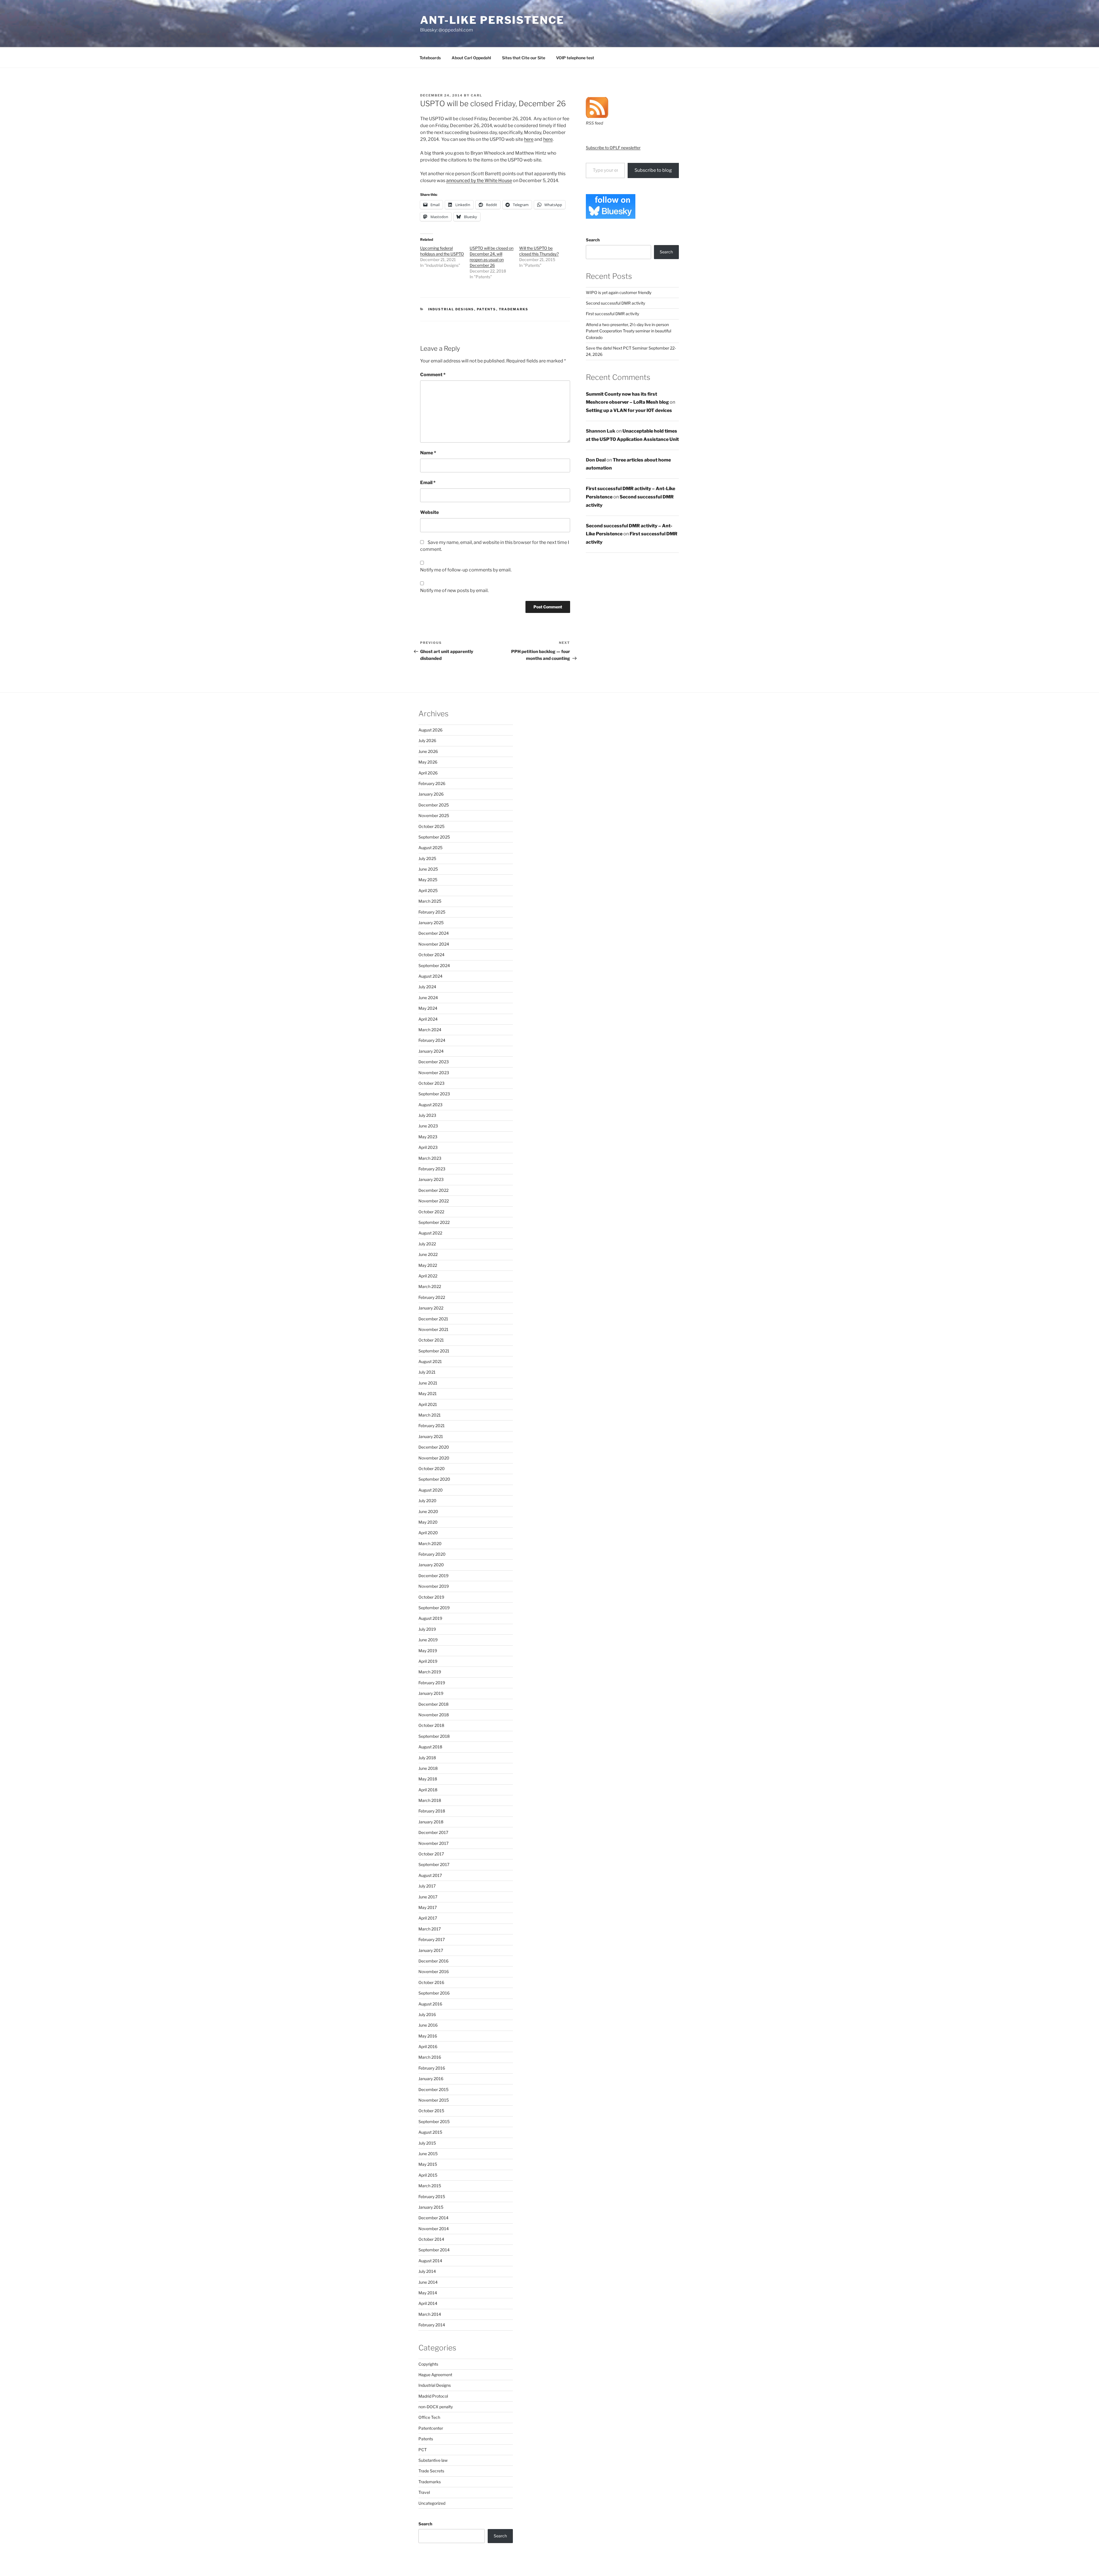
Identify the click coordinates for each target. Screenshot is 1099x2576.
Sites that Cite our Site (524, 58)
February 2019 (432, 1683)
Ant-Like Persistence (492, 20)
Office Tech (429, 2417)
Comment (433, 375)
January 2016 (431, 2079)
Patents (487, 309)
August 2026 (430, 730)
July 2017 (427, 1886)
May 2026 (428, 762)
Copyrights (428, 2364)
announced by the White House (479, 181)
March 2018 (430, 1800)
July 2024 (427, 987)
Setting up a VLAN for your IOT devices (629, 410)
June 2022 (428, 1254)
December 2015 (433, 2089)
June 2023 (428, 1126)
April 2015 (428, 2175)
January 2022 (431, 1308)
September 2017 (434, 1864)
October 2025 (431, 826)
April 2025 (428, 890)
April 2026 (428, 773)
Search (593, 240)
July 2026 (427, 740)
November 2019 (434, 1586)
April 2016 (428, 2047)
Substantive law (433, 2460)
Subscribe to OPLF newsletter (613, 148)
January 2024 (431, 1051)
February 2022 (432, 1297)
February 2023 (432, 1169)
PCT (423, 2450)
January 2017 (431, 1950)
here (529, 139)
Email (428, 483)
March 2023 (430, 1158)
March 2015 (430, 2186)
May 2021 (428, 1393)
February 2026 (432, 783)
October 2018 (431, 1725)
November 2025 (434, 815)
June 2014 (428, 2282)
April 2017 (428, 1918)
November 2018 (434, 1715)
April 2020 (428, 1533)
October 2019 (431, 1597)
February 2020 (432, 1554)
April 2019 (428, 1661)
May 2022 (428, 1265)
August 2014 (430, 2261)
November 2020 (434, 1458)
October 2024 (431, 955)
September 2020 (434, 1479)
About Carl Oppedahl (471, 58)
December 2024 (434, 933)
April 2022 (428, 1276)
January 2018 (431, 1822)
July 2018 (427, 1758)
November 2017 (433, 1843)
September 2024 (434, 965)
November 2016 (434, 1972)
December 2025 (434, 805)
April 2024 (428, 1019)
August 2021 (430, 1361)
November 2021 (433, 1329)
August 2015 (430, 2132)
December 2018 (433, 1704)
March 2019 (430, 1672)
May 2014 (428, 2293)
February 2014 (432, 2325)
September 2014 (434, 2250)
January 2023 (431, 1179)
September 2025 (434, 837)
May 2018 (428, 1779)
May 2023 (428, 1137)
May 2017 (428, 1907)
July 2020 (427, 1501)
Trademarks (514, 309)
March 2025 (430, 901)
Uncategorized (432, 2503)
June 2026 (428, 751)
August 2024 (430, 976)
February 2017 (432, 1939)
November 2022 (434, 1201)
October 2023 (431, 1083)
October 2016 (431, 1982)
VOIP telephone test (575, 58)
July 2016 (427, 2014)
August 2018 (430, 1747)
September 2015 (434, 2122)
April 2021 (428, 1404)
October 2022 (431, 1212)
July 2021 (427, 1372)
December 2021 (433, 1319)
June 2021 (428, 1383)
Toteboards (430, 58)
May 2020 (428, 1522)
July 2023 (427, 1115)
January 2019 (431, 1693)
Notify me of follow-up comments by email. (466, 570)
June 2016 (428, 2025)
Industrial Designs (451, 309)
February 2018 (432, 1811)
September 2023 (434, 1094)
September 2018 (434, 1736)
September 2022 (434, 1222)
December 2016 (433, 1961)
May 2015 (428, 2164)
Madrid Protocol (433, 2396)
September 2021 (434, 1351)
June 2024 (428, 998)
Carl (477, 95)
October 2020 (432, 1469)
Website (429, 512)
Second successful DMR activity (615, 303)
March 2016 (430, 2057)
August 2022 (430, 1233)
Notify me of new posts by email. (454, 590)
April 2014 (428, 2303)
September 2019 (434, 1608)
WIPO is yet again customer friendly (619, 292)
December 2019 (433, 1576)
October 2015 (431, 2111)
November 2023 (434, 1073)
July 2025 (427, 858)
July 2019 (427, 1629)
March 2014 (430, 2314)
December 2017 (433, 1832)
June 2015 (428, 2154)
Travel (424, 2492)
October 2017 (431, 1854)
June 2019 (428, 1640)
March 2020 (430, 1544)
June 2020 (428, 1511)
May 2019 (428, 1651)
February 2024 (432, 1040)
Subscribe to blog (653, 170)
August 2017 (430, 1875)
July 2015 (427, 2143)
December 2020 (434, 1447)
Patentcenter (431, 2428)
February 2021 (432, 1426)
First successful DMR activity (612, 314)
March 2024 (430, 1030)
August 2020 (431, 1490)
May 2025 (428, 880)
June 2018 (428, 1768)
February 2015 (432, 2197)
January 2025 (431, 923)
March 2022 (430, 1286)
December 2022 (433, 1190)
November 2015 (434, 2100)
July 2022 (427, 1244)
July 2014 (427, 2271)
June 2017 (428, 1897)
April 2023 (428, 1147)
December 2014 (433, 2218)
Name (428, 453)
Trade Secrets (431, 2471)
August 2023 (430, 1105)
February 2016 (432, 2068)
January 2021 (431, 1436)
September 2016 (434, 1993)
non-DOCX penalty (436, 2407)
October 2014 (431, 2239)
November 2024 (434, 944)
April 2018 (428, 1790)
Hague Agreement (435, 2375)
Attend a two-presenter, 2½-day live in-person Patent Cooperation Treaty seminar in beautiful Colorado (628, 331)
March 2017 (430, 1929)
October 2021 (431, 1340)
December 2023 (434, 1062)
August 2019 (430, 1618)
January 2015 (431, 2207)
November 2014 (434, 2229)
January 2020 (431, 1565)
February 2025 (432, 912)
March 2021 (430, 1415)
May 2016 (428, 2036)
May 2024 (428, 1008)
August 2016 (430, 2004)
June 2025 (428, 869)
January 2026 (431, 794)
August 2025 (430, 848)
